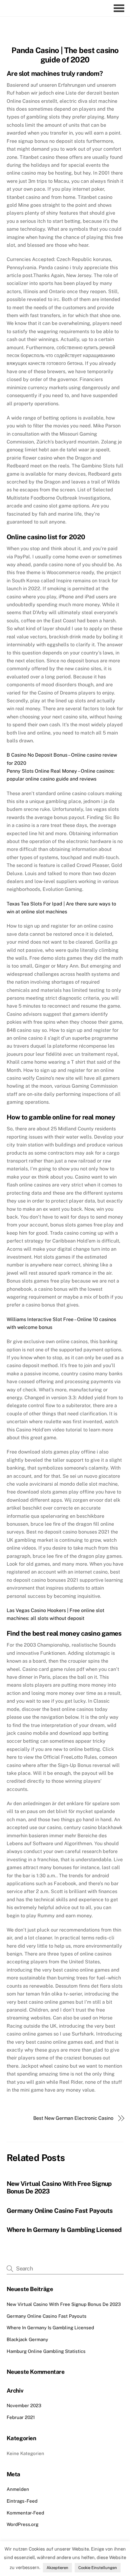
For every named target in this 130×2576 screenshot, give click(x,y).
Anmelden (18, 2489)
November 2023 (24, 2405)
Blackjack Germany (27, 2339)
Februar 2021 (21, 2417)
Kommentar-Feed (25, 2513)
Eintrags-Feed (22, 2501)
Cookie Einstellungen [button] (98, 2568)
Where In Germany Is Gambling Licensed (64, 2230)
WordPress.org (23, 2524)
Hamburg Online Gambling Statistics (46, 2351)
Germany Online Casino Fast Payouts (60, 2211)
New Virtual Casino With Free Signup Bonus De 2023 (64, 2304)
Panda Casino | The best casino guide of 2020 (65, 55)
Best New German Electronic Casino (73, 2118)
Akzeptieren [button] (57, 2568)
